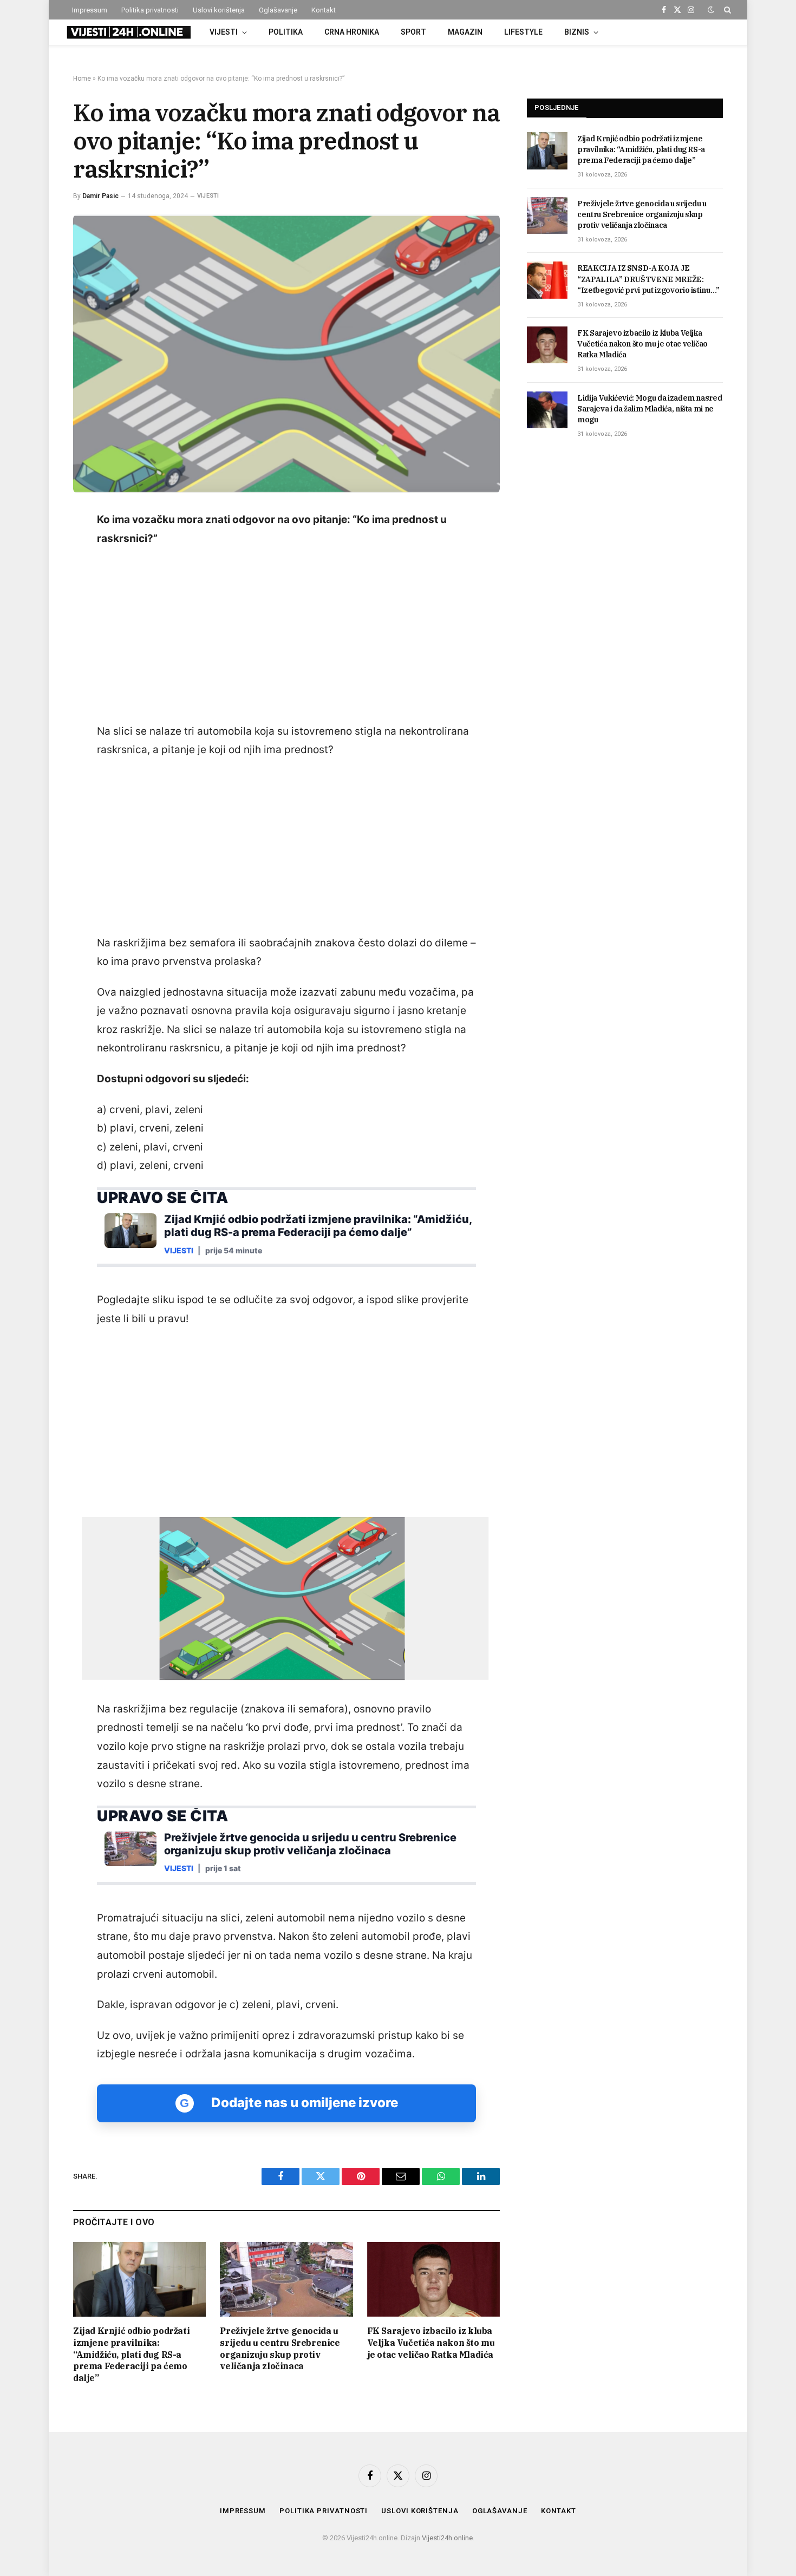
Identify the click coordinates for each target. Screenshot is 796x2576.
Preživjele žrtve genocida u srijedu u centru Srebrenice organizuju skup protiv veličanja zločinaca (280, 2348)
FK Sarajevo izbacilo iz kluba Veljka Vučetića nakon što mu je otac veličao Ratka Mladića (431, 2343)
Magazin (465, 32)
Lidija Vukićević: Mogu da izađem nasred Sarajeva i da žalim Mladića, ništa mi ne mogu (650, 409)
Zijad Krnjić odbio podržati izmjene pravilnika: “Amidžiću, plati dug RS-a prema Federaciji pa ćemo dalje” (131, 2354)
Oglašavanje (278, 10)
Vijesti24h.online (447, 2538)
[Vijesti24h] (128, 32)
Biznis (577, 32)
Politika (286, 32)
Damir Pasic (100, 196)
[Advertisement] (286, 636)
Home (82, 79)
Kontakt (324, 10)
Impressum (90, 10)
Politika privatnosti (150, 10)
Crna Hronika (352, 32)
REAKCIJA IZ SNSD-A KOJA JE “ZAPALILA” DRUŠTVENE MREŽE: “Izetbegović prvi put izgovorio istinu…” (648, 279)
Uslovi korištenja (219, 10)
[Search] (726, 10)
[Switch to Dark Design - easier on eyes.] (711, 10)
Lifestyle (523, 32)
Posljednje (557, 107)
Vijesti (224, 32)
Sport (413, 32)
